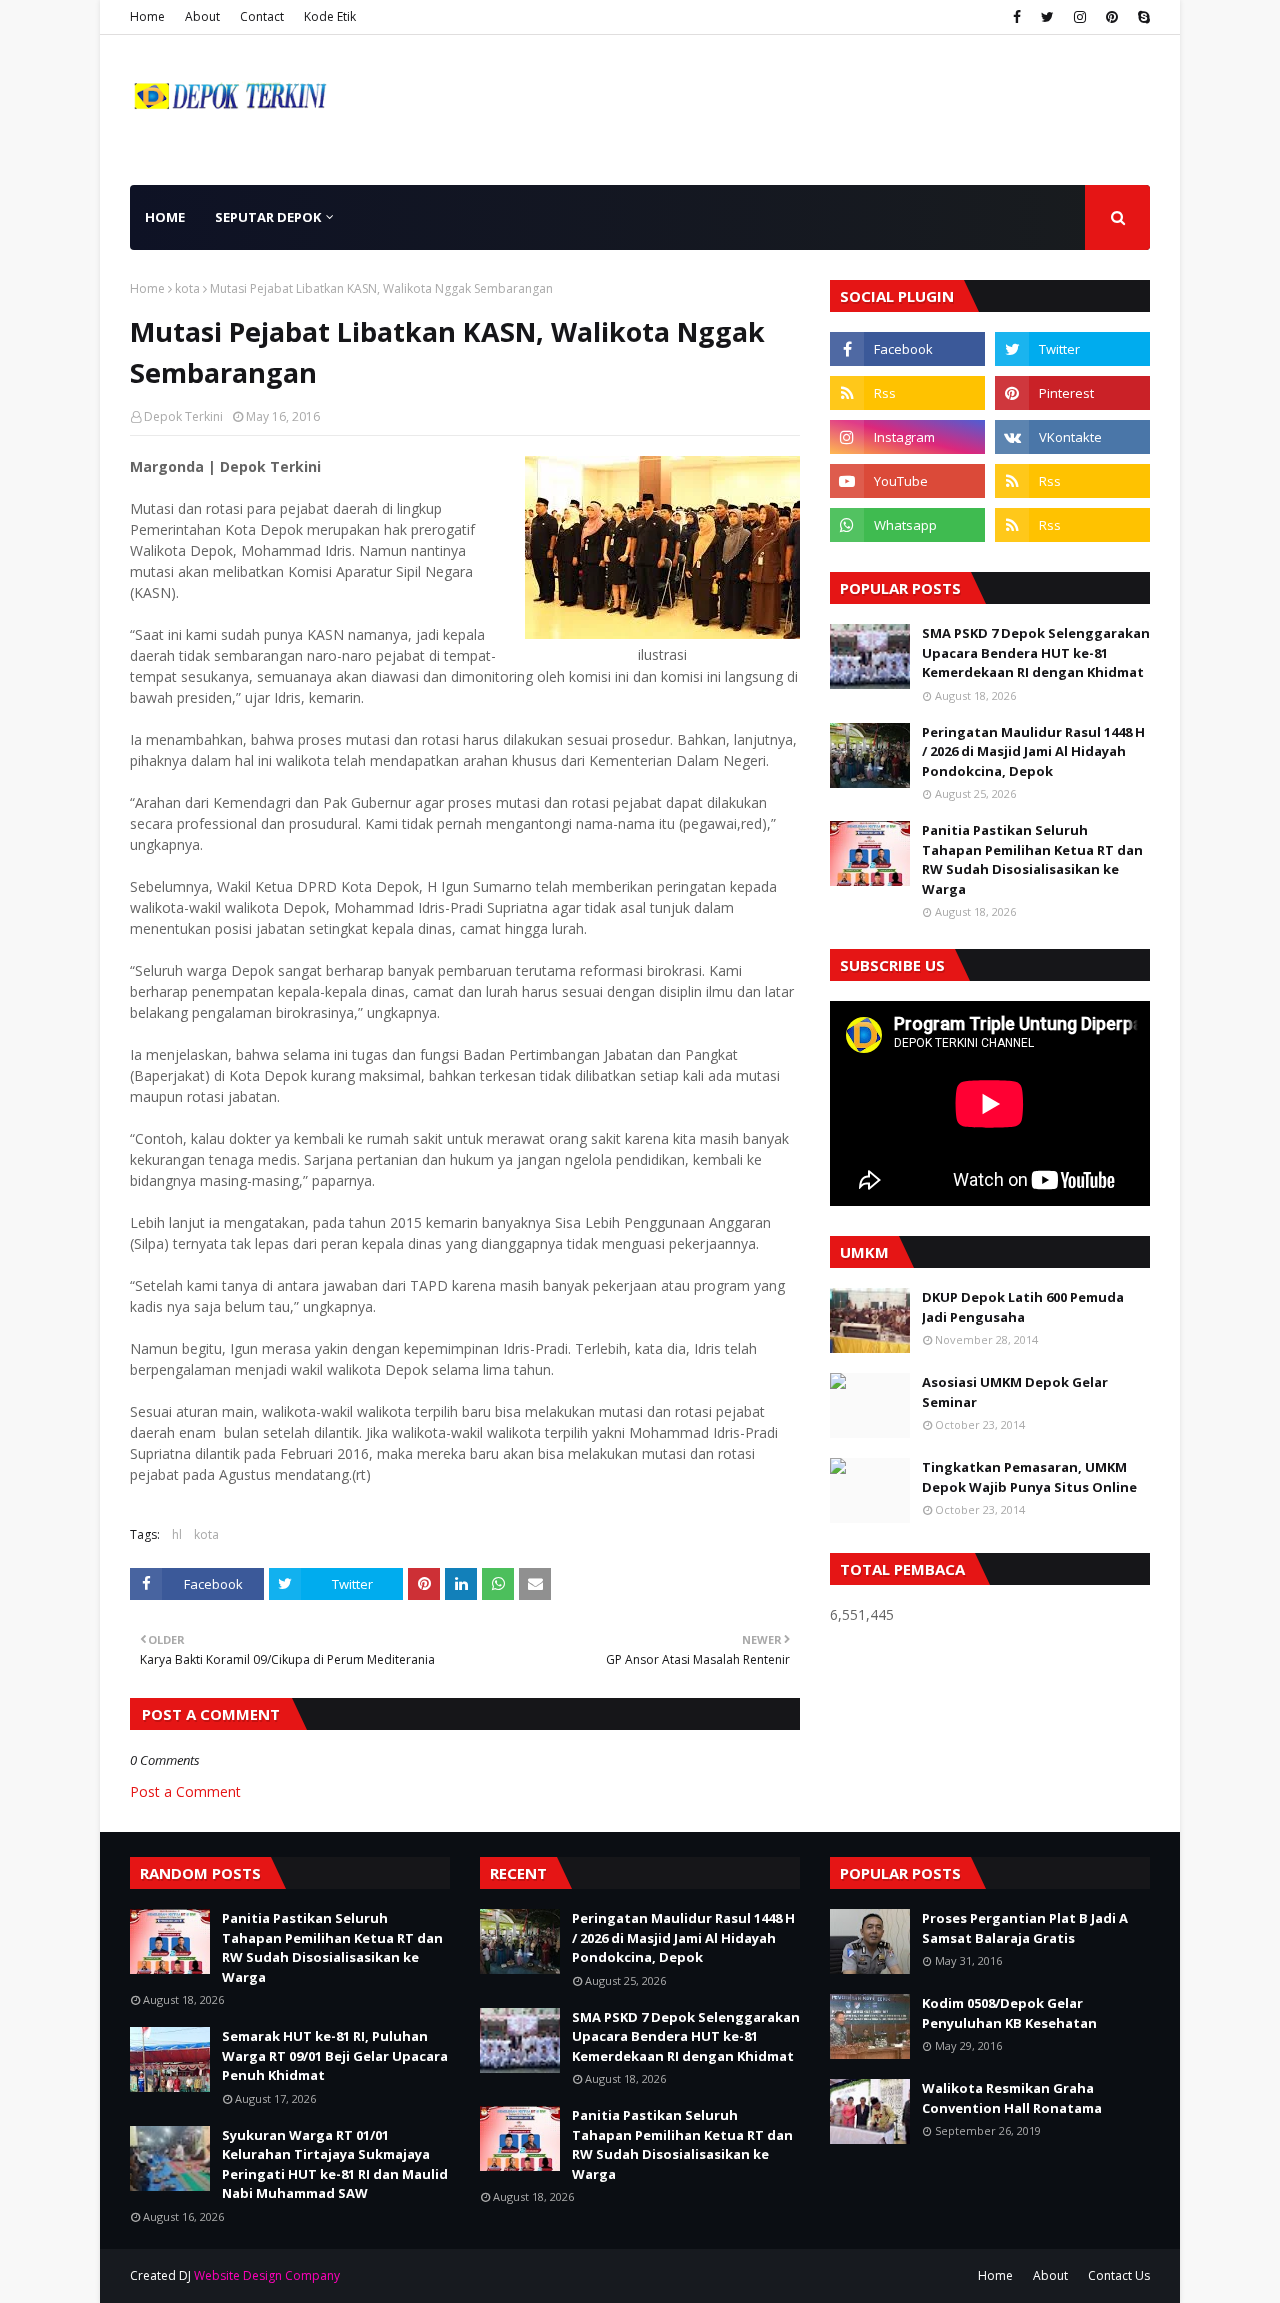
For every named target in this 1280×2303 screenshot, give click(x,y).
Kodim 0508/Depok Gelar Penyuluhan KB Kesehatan (1009, 2013)
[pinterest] (1112, 17)
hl (177, 1534)
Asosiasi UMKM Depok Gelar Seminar (1015, 1392)
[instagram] (1080, 17)
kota (187, 288)
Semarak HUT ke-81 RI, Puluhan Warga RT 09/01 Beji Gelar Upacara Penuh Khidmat (335, 2055)
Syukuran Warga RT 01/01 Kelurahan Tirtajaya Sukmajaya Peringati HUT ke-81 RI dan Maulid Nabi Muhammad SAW (335, 2164)
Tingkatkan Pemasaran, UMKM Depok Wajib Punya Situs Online (1029, 1477)
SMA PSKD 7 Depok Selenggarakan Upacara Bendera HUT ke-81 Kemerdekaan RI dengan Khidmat (1036, 652)
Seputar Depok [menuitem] (268, 217)
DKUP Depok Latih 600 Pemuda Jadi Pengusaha (1023, 1307)
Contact (262, 16)
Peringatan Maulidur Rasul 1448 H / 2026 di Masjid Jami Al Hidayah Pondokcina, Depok (1033, 751)
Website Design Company (267, 2275)
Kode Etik (330, 16)
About (202, 16)
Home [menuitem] (165, 217)
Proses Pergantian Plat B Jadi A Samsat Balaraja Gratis (1025, 1928)
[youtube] (907, 481)
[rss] (907, 393)
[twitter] (1047, 17)
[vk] (1072, 437)
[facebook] (1017, 17)
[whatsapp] (907, 525)
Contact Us (1119, 2275)
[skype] (1141, 17)
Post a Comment (185, 1791)
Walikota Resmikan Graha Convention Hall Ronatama (1012, 2098)
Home (147, 16)
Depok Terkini (183, 416)
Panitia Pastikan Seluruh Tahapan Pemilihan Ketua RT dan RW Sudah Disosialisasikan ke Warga (1032, 859)
